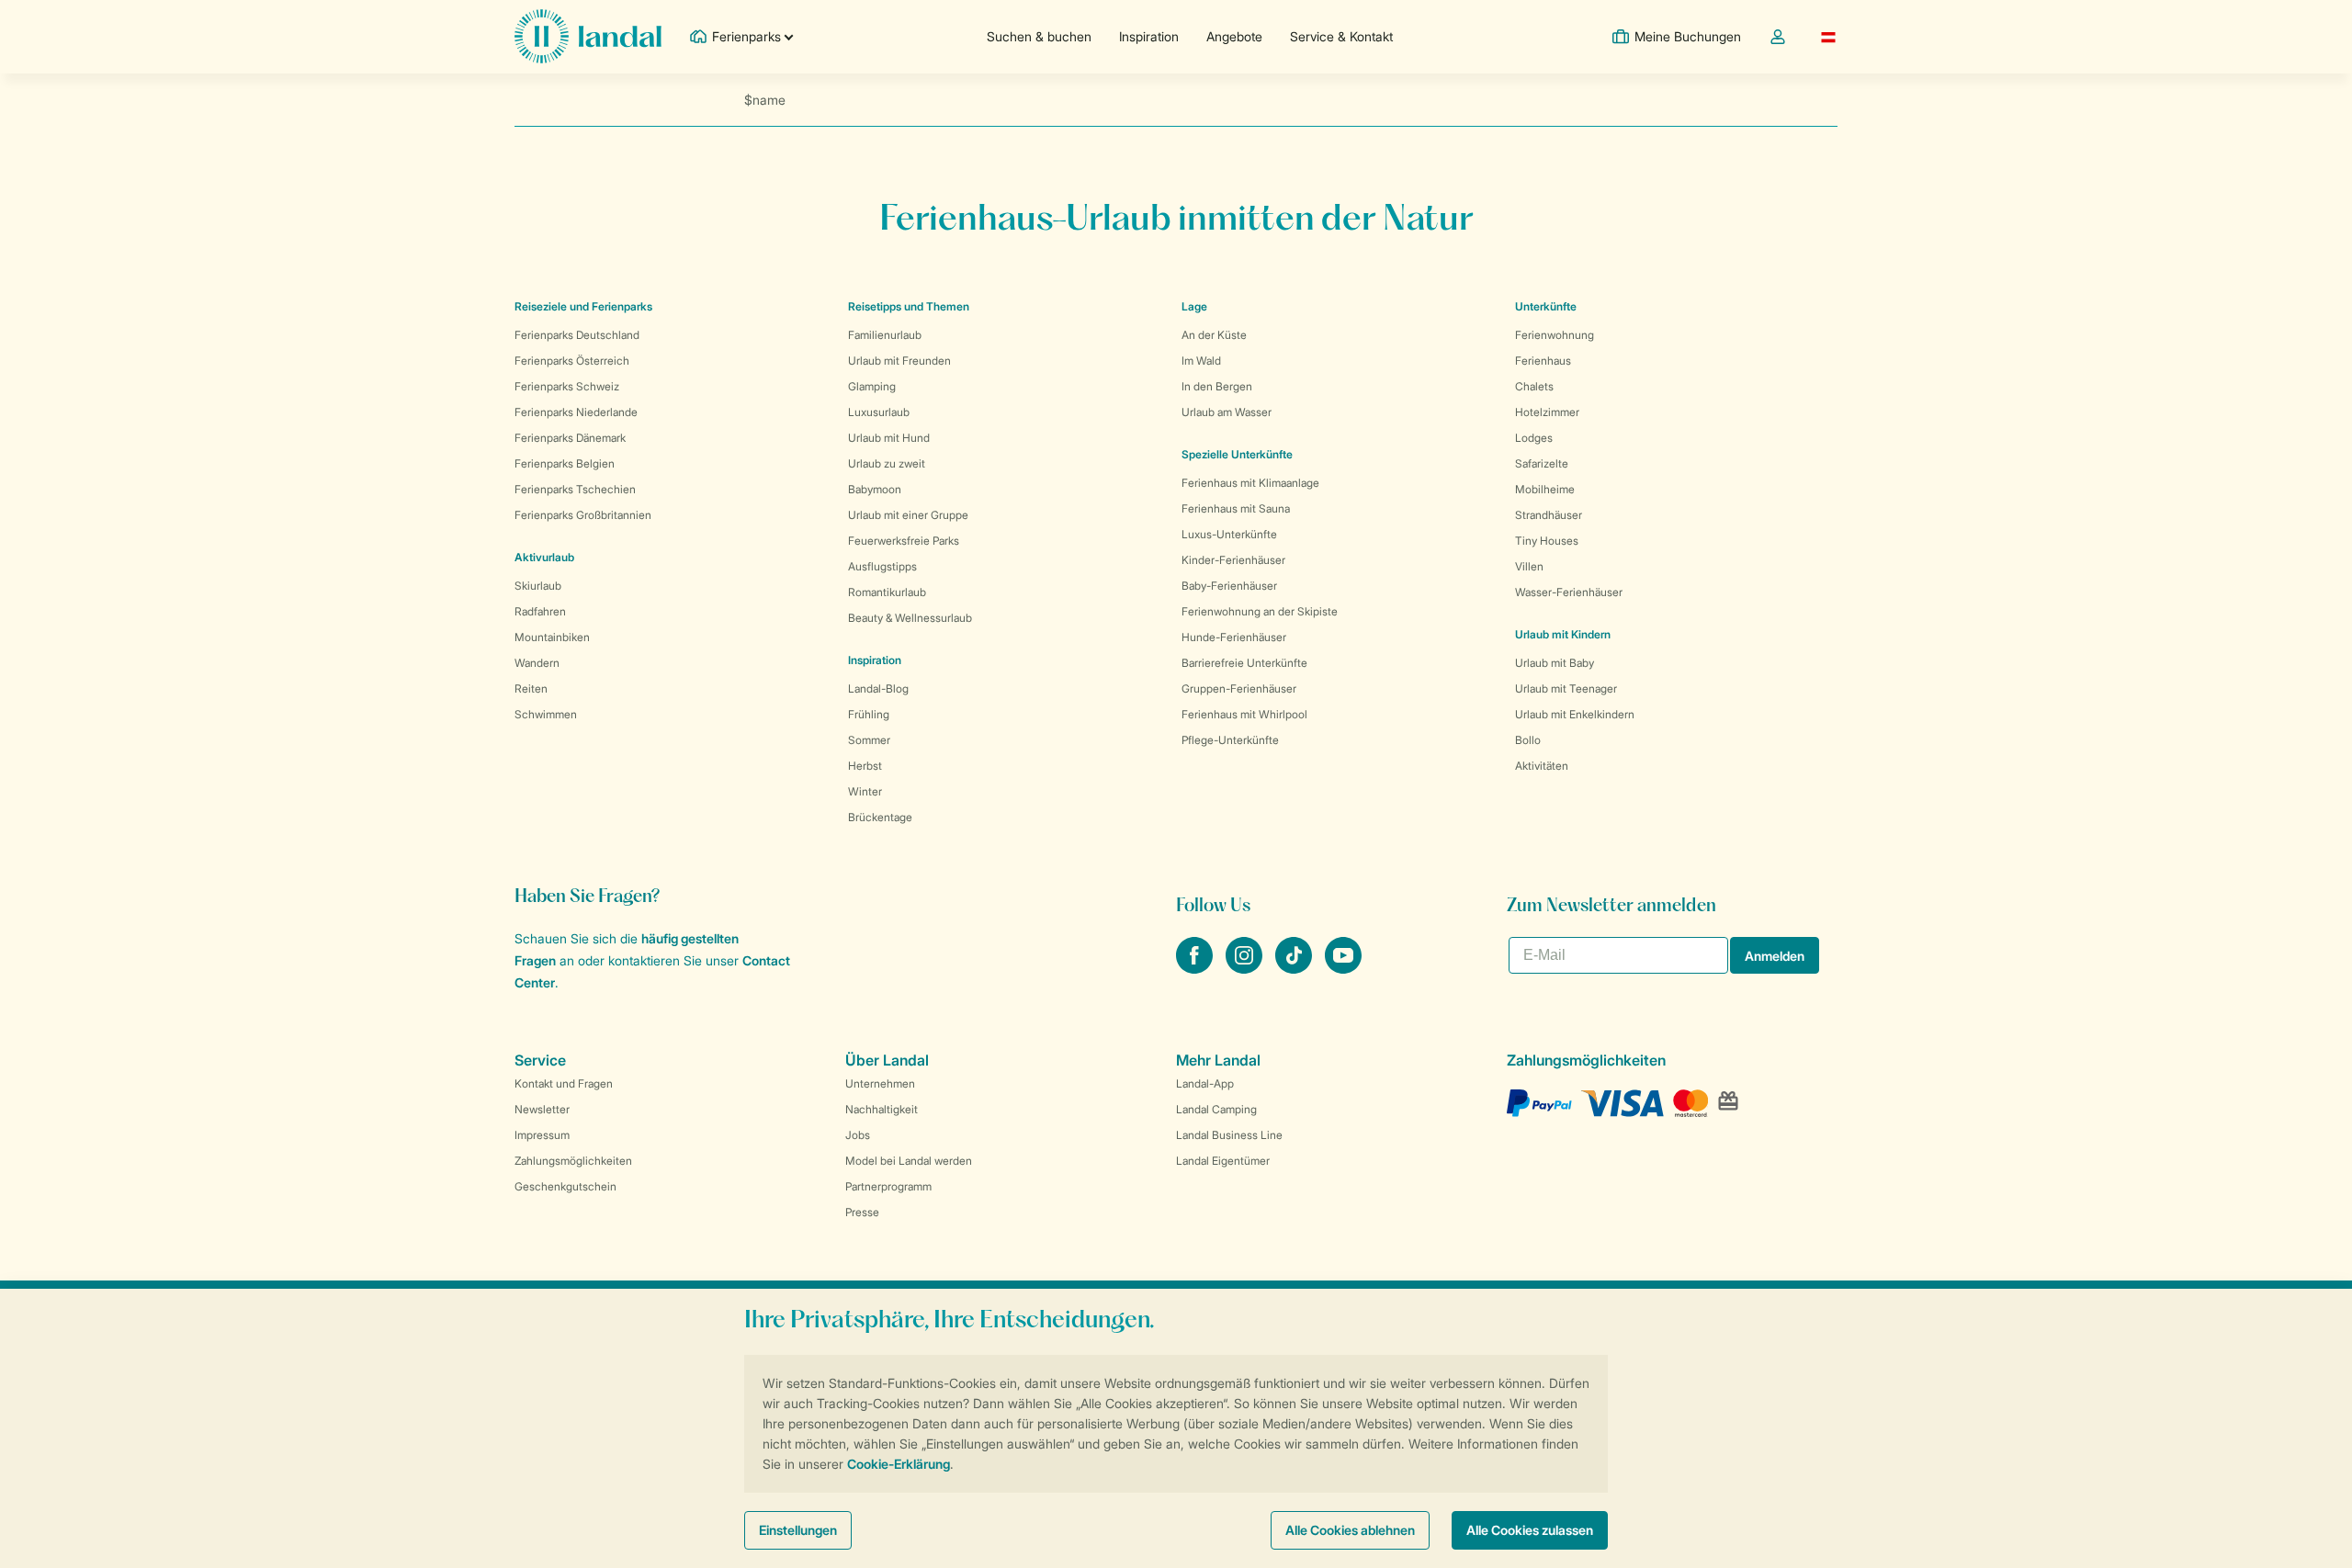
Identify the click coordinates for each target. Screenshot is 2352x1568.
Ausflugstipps (882, 566)
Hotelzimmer (1547, 412)
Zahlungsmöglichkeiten (573, 1161)
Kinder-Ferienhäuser (1233, 560)
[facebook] (1196, 968)
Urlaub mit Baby (1555, 663)
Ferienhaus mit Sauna (1236, 508)
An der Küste (1214, 335)
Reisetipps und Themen (909, 306)
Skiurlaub (538, 586)
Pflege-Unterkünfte (1230, 740)
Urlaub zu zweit (887, 463)
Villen (1529, 566)
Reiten (531, 688)
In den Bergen (1217, 386)
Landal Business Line (1229, 1135)
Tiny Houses (1547, 541)
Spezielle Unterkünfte (1237, 454)
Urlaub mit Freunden (899, 361)
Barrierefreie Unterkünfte (1244, 663)
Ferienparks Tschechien (575, 489)
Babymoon (875, 489)
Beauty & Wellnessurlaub (910, 618)
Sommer (869, 740)
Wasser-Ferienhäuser (1569, 592)
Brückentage (880, 817)
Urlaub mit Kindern (1563, 634)
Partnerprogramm (888, 1186)
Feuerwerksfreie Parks (904, 541)
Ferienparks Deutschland (577, 335)
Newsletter (542, 1109)
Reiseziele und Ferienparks (583, 306)
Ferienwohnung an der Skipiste (1260, 611)
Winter (865, 791)
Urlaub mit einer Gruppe (908, 515)
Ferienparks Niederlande (576, 412)
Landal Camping (1216, 1109)
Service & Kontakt (1341, 36)
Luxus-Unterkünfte (1229, 534)
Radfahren (540, 611)
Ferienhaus (1543, 361)
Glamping (872, 386)
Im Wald (1201, 361)
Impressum (542, 1135)
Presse (862, 1212)
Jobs (858, 1135)
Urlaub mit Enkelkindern (1575, 714)
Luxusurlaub (879, 412)
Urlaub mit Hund (889, 438)
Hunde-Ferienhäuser (1234, 637)
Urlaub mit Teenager (1566, 688)
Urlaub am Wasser (1227, 412)
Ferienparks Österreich (572, 361)
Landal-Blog (878, 688)
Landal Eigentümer (1223, 1161)
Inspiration (1149, 36)
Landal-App (1205, 1083)
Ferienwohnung (1555, 335)
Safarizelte (1542, 463)
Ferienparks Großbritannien (583, 515)
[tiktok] (1295, 968)
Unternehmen (880, 1083)
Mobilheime (1545, 489)
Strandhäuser (1549, 515)
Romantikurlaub (887, 592)
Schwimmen (546, 714)
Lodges (1534, 438)
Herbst (865, 766)
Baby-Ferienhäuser (1229, 586)
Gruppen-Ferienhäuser (1239, 688)
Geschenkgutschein (565, 1186)
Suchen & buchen (1039, 36)
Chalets (1534, 386)
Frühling (869, 714)
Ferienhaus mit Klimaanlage (1250, 483)
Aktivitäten (1542, 766)
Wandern (537, 663)
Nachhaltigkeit (882, 1109)
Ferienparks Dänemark (570, 438)
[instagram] (1246, 968)
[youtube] (1343, 968)
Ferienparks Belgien (565, 463)
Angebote (1234, 36)
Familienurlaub (885, 335)
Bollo (1528, 740)
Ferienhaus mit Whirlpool (1244, 714)
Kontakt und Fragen (564, 1083)
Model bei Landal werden (909, 1161)
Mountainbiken (552, 637)
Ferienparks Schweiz (567, 386)
